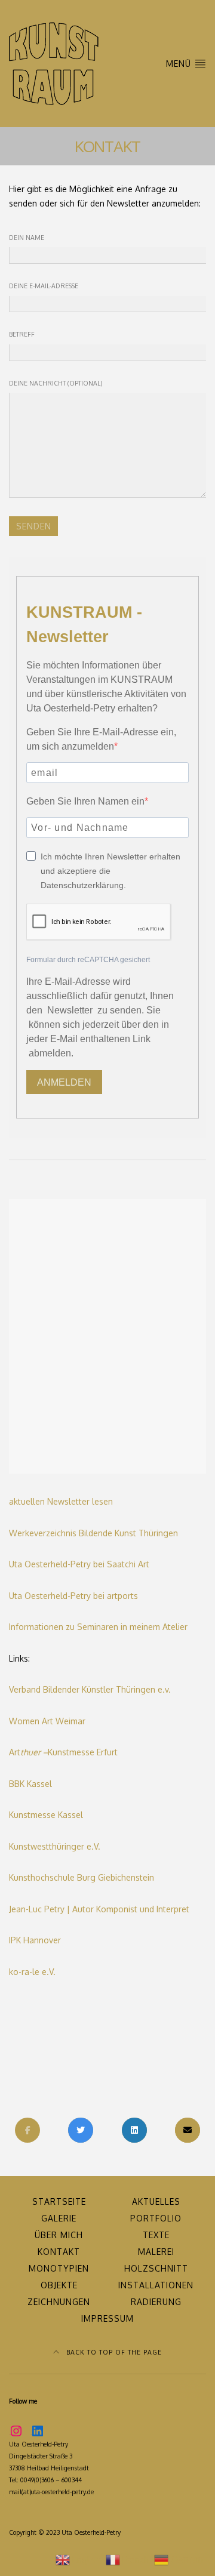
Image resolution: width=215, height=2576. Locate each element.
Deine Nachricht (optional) (56, 383)
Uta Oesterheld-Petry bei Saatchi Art (79, 1564)
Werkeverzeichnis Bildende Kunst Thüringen (93, 1533)
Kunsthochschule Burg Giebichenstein (82, 1877)
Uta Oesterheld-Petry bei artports (73, 1596)
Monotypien (59, 2268)
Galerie (59, 2218)
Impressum (107, 2318)
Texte (156, 2235)
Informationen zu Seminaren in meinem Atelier (98, 1627)
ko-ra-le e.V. (32, 1972)
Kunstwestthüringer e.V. (55, 1846)
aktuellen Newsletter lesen (61, 1501)
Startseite (59, 2201)
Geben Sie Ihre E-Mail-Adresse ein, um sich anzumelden (101, 739)
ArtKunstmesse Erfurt (63, 1752)
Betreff (22, 334)
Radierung (156, 2302)
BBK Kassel (30, 1784)
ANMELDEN (64, 1082)
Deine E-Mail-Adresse (44, 286)
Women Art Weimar (47, 1721)
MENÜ (180, 64)
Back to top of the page (113, 2352)
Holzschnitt (156, 2268)
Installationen (156, 2285)
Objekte (59, 2285)
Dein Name (27, 237)
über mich (59, 2235)
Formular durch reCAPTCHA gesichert (88, 960)
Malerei (156, 2252)
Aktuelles (156, 2201)
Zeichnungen (59, 2302)
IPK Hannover (35, 1940)
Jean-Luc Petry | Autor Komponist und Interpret (99, 1909)
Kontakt (59, 2252)
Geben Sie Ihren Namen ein (85, 801)
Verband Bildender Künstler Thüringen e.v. (90, 1689)
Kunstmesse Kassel (46, 1815)
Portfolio (156, 2218)
